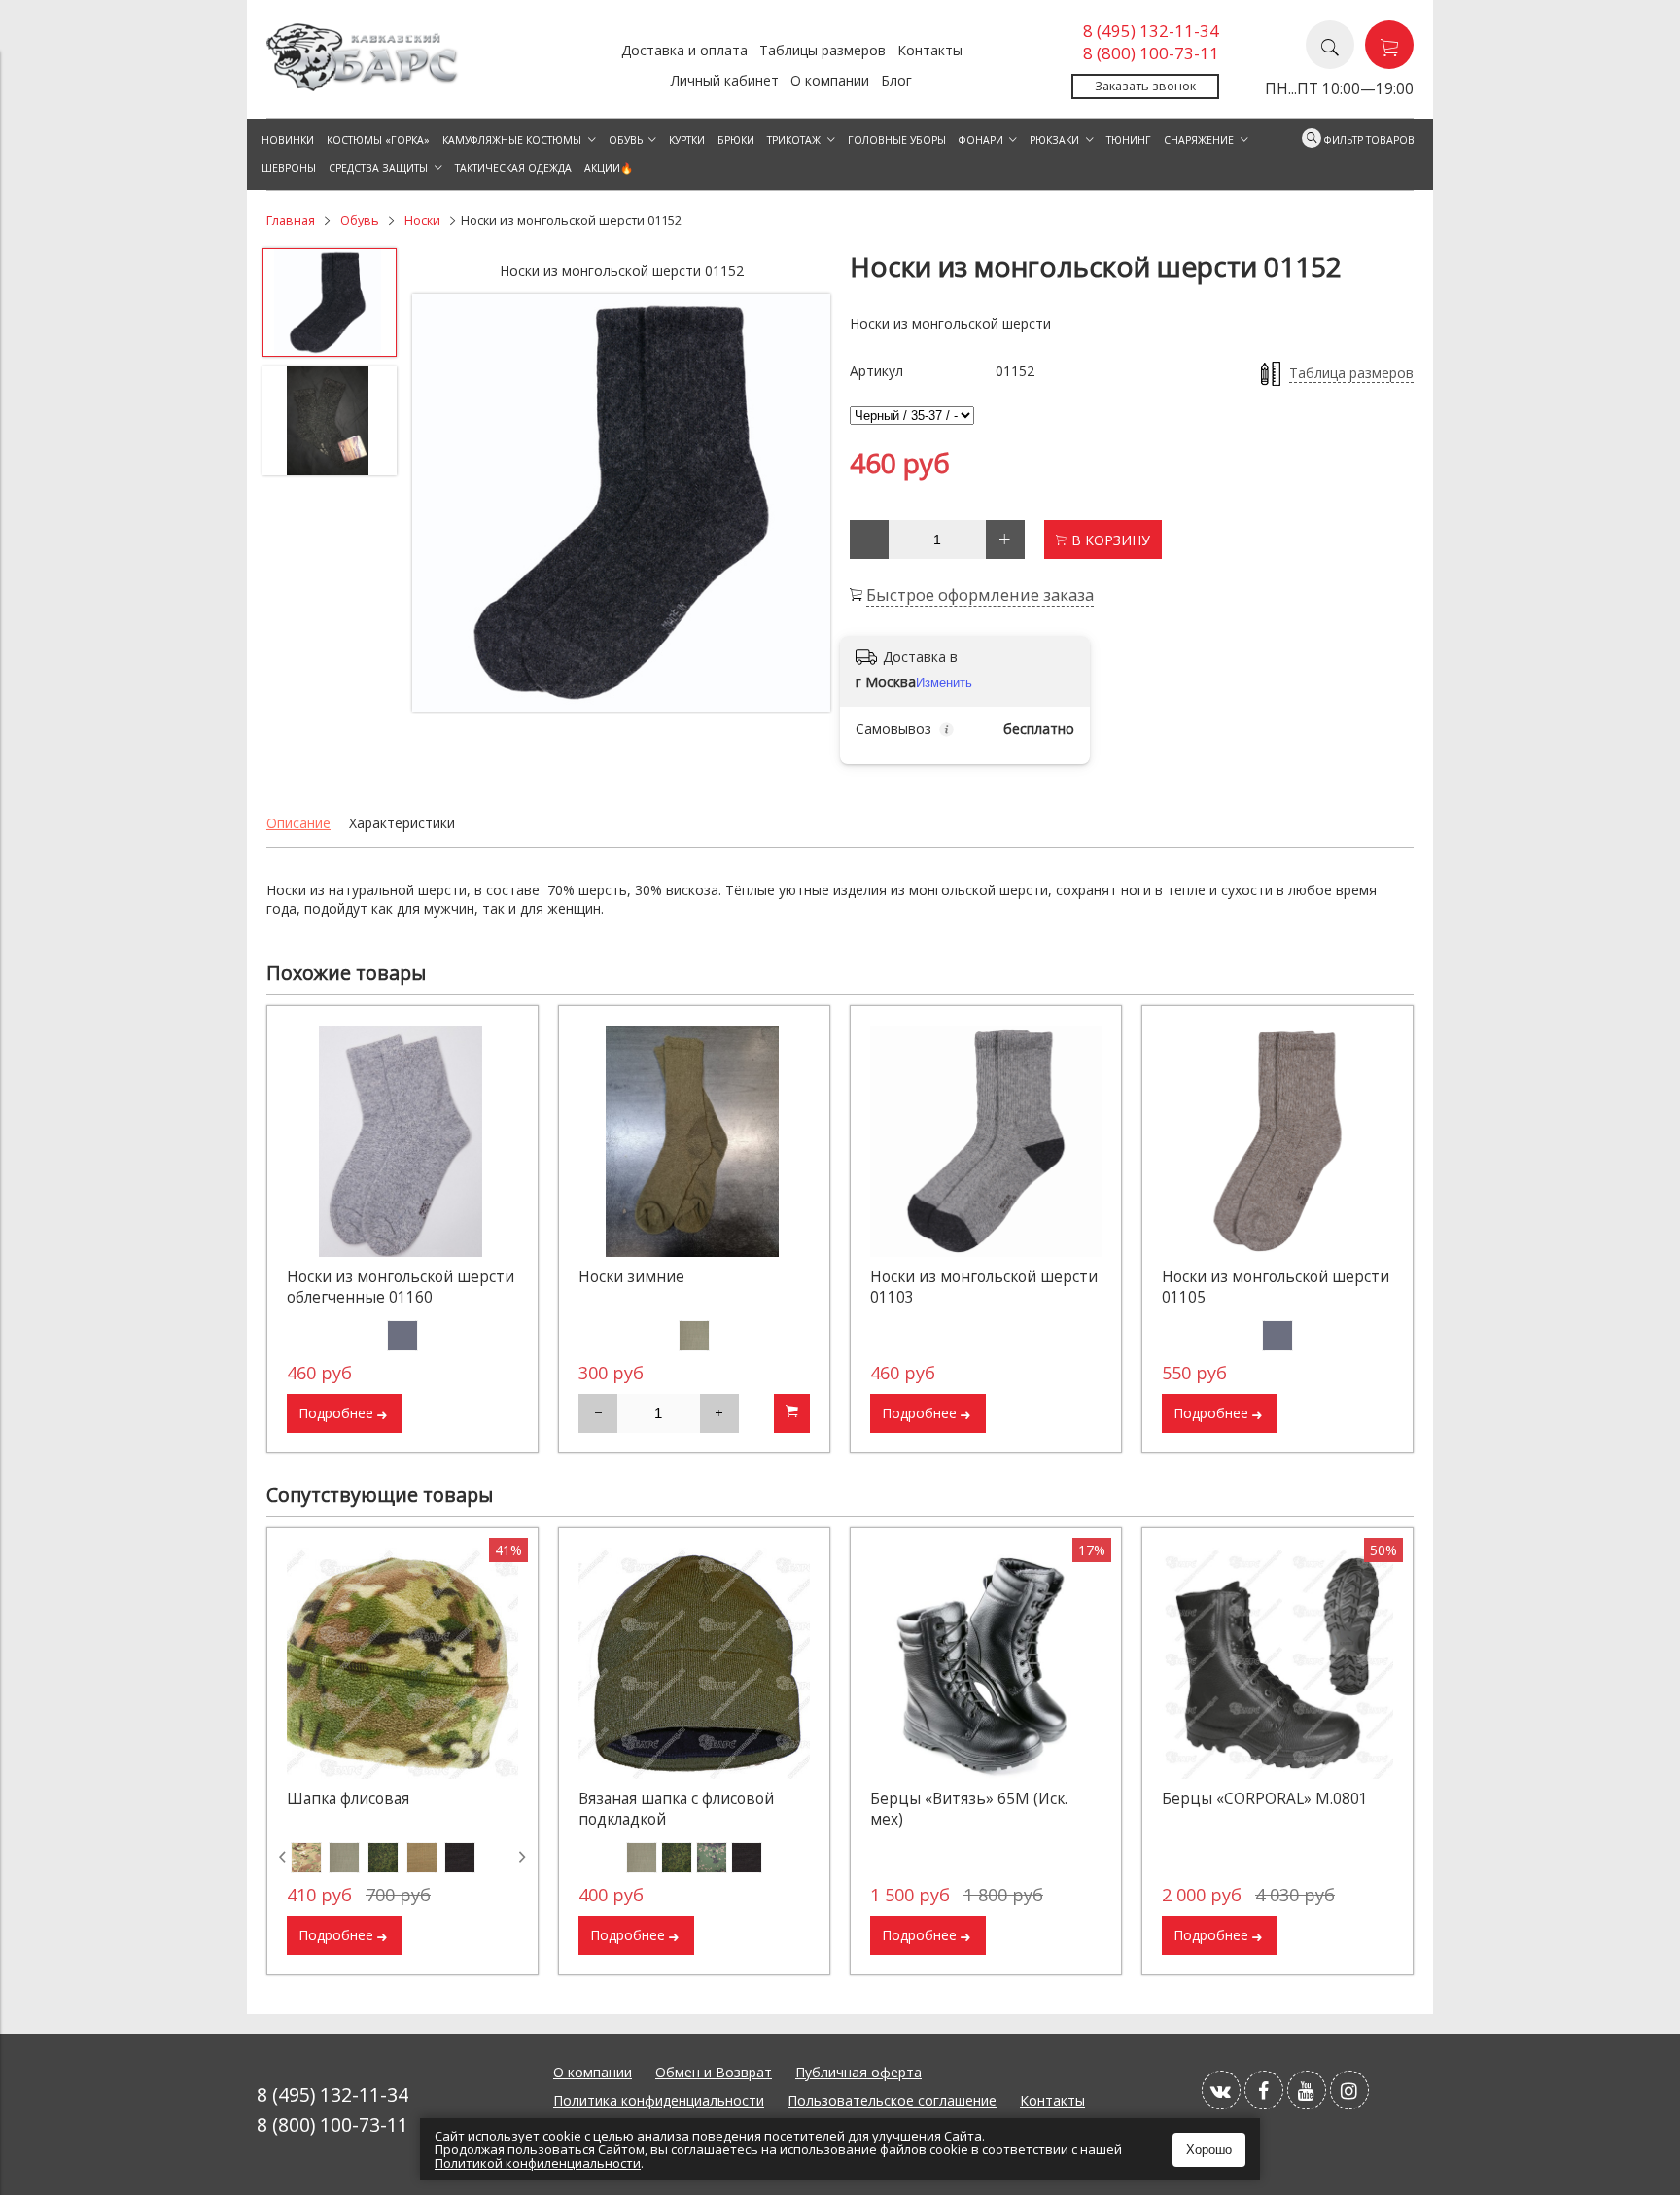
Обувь (360, 220)
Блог (896, 80)
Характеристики (402, 823)
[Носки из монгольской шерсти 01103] (986, 1141)
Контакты (930, 50)
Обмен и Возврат (714, 2072)
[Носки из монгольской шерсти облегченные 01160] (402, 1141)
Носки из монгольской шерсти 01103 (984, 1287)
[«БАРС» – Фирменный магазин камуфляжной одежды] (364, 86)
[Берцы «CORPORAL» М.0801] (1277, 1663)
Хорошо (1209, 2150)
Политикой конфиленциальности (538, 2163)
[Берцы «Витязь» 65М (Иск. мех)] (986, 1663)
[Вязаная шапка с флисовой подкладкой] (694, 1663)
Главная (291, 220)
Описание (298, 823)
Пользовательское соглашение (892, 2100)
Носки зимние (631, 1277)
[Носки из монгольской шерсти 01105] (1277, 1141)
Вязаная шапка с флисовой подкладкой (676, 1809)
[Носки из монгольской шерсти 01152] (621, 503)
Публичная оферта (858, 2072)
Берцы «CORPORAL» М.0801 (1265, 1799)
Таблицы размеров (822, 50)
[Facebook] (1264, 2090)
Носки (422, 220)
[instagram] (1349, 2090)
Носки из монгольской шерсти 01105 (1276, 1287)
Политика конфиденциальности (659, 2100)
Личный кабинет (725, 80)
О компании (830, 80)
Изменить (944, 683)
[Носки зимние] (694, 1141)
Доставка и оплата (684, 50)
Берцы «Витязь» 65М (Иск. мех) (969, 1809)
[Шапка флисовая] (402, 1663)
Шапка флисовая (348, 1799)
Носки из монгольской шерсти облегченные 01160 (401, 1287)
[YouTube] (1307, 2090)
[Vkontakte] (1221, 2090)
